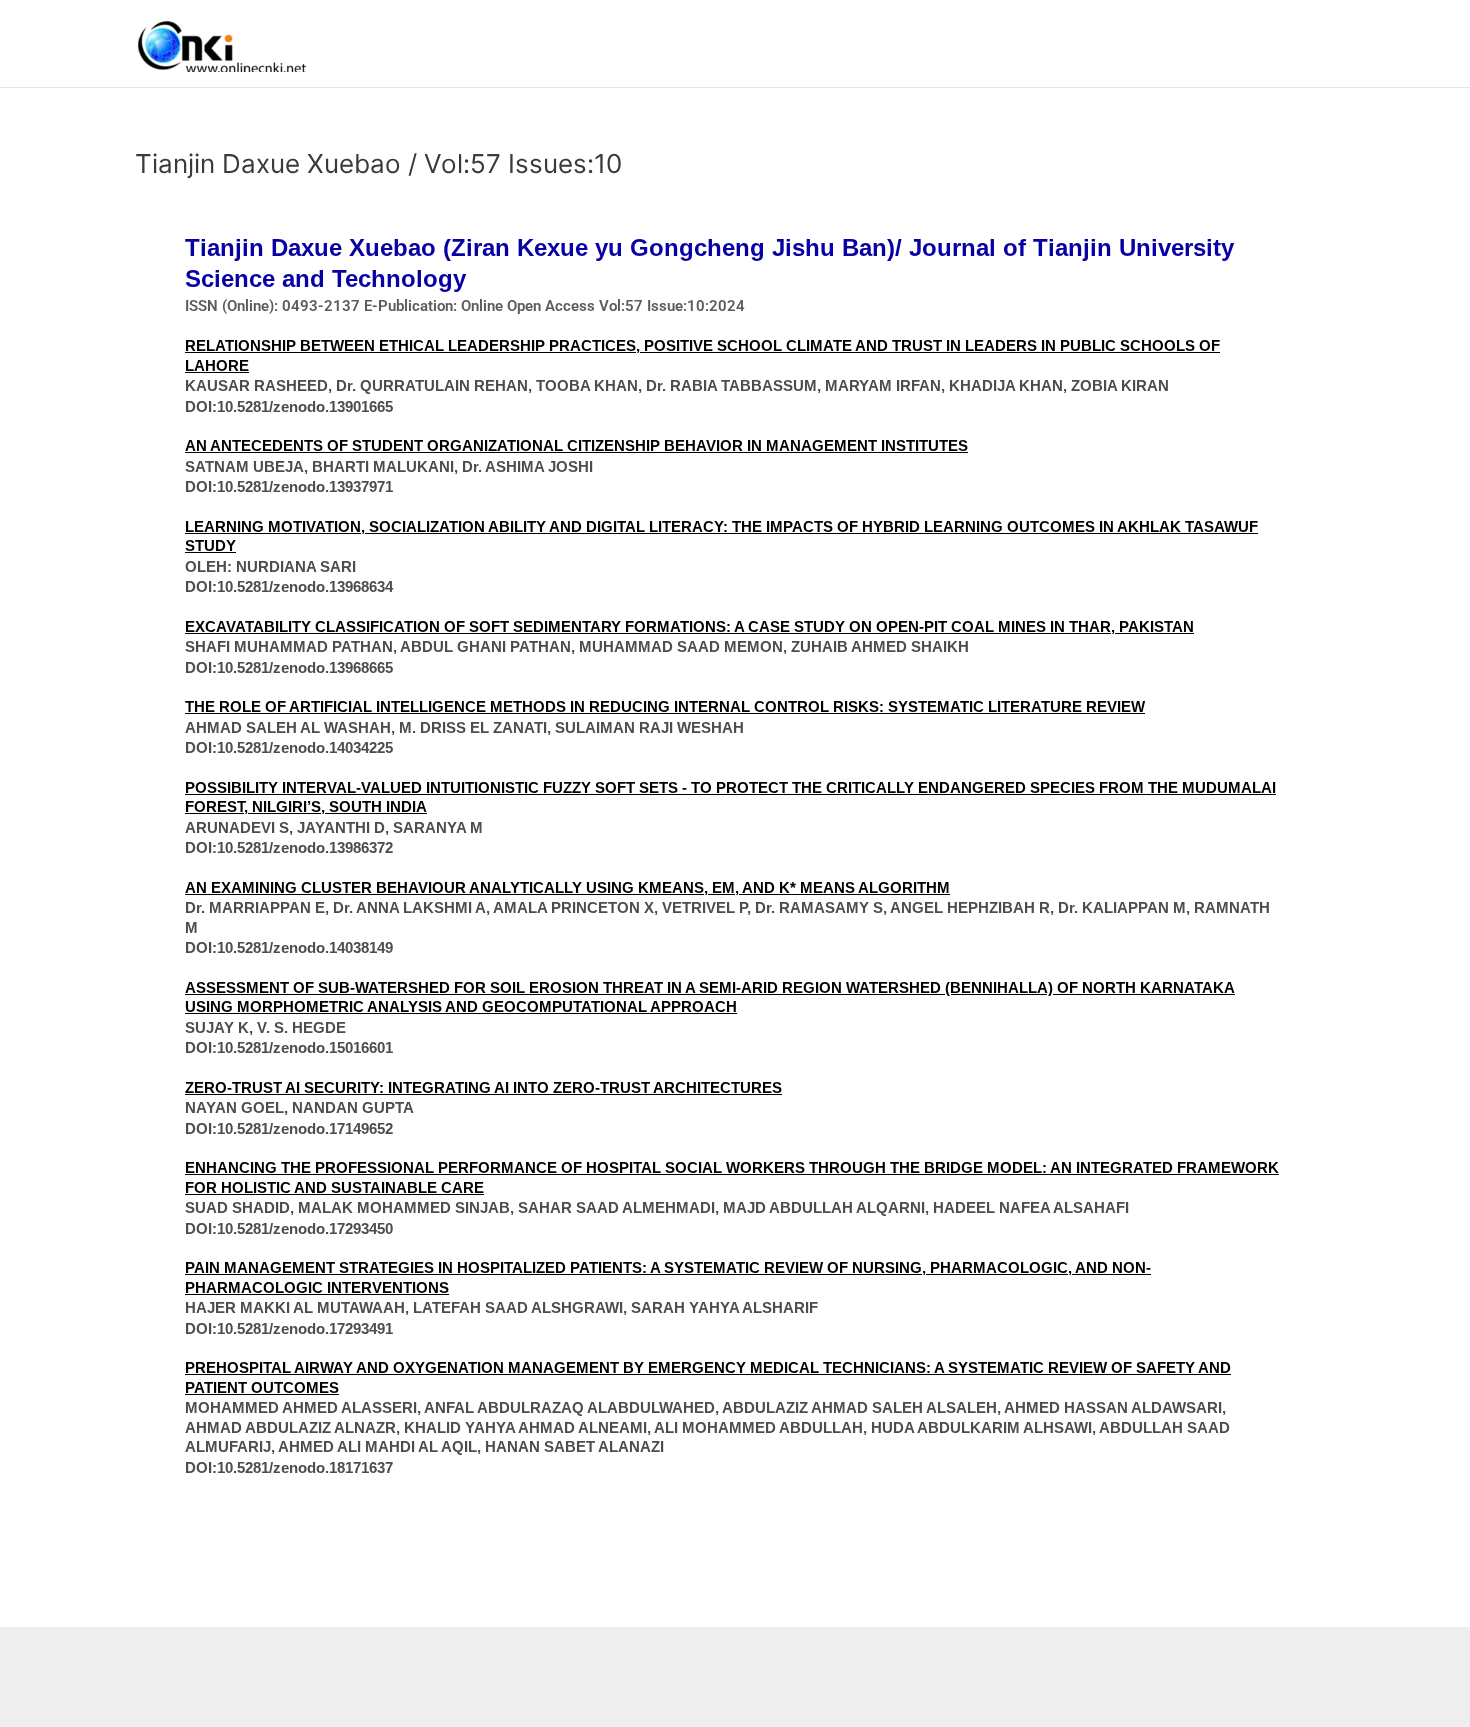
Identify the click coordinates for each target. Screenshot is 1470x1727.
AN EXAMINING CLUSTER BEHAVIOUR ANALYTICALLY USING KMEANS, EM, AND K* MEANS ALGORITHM (567, 887)
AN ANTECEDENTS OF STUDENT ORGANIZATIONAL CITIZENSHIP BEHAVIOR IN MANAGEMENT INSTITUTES (576, 445)
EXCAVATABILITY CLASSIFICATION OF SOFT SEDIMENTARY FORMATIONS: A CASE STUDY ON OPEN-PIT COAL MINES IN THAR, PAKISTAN (689, 626)
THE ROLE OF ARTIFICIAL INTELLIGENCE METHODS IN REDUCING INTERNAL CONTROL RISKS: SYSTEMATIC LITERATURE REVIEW (665, 706)
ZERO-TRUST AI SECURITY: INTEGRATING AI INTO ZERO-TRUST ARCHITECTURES (483, 1087)
